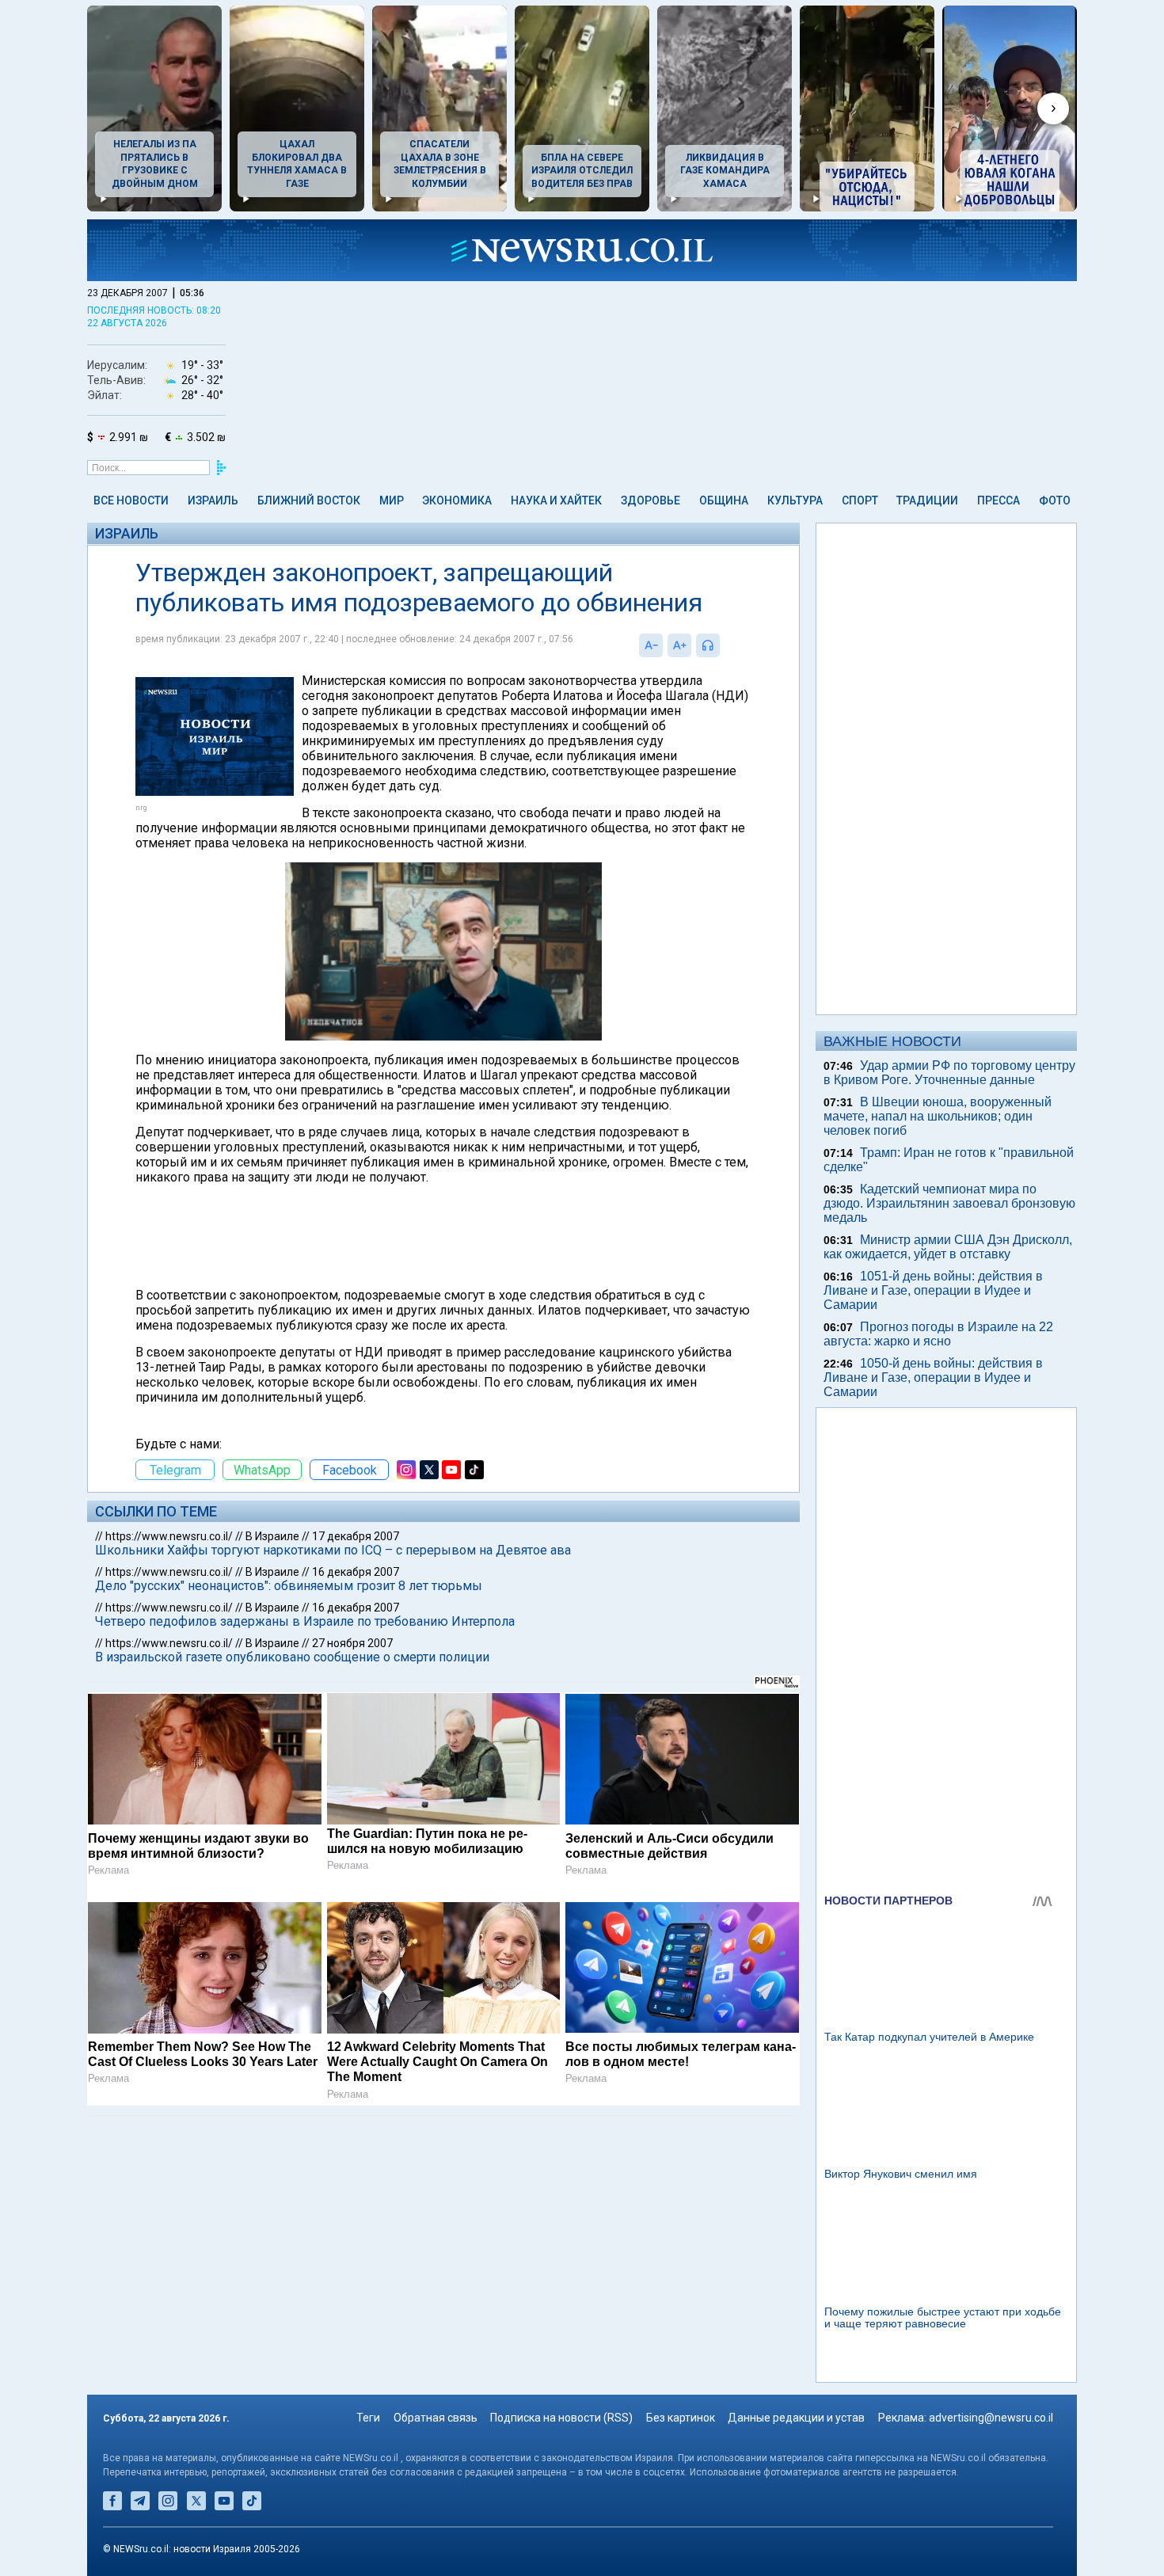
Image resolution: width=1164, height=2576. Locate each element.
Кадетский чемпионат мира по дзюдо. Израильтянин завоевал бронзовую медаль (949, 1203)
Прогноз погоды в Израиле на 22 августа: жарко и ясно (938, 1334)
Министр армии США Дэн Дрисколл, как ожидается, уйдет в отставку (948, 1247)
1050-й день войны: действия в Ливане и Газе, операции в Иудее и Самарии (933, 1377)
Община (724, 500)
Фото (1055, 500)
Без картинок (681, 2418)
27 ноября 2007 (352, 1643)
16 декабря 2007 (356, 1572)
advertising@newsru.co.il (991, 2418)
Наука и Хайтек (556, 500)
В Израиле (272, 1536)
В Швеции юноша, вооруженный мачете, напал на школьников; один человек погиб (938, 1116)
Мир (392, 500)
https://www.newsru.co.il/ (169, 1536)
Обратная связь (436, 2418)
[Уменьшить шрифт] (651, 645)
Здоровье (650, 500)
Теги (368, 2418)
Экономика (457, 500)
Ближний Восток (309, 500)
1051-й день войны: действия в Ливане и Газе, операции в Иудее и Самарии (933, 1290)
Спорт (860, 500)
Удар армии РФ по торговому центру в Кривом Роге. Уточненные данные (949, 1073)
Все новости (131, 500)
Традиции (927, 500)
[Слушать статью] (724, 645)
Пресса (999, 500)
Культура (795, 500)
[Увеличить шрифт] (679, 645)
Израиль (213, 500)
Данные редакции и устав (796, 2418)
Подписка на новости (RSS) (561, 2418)
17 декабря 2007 (356, 1536)
